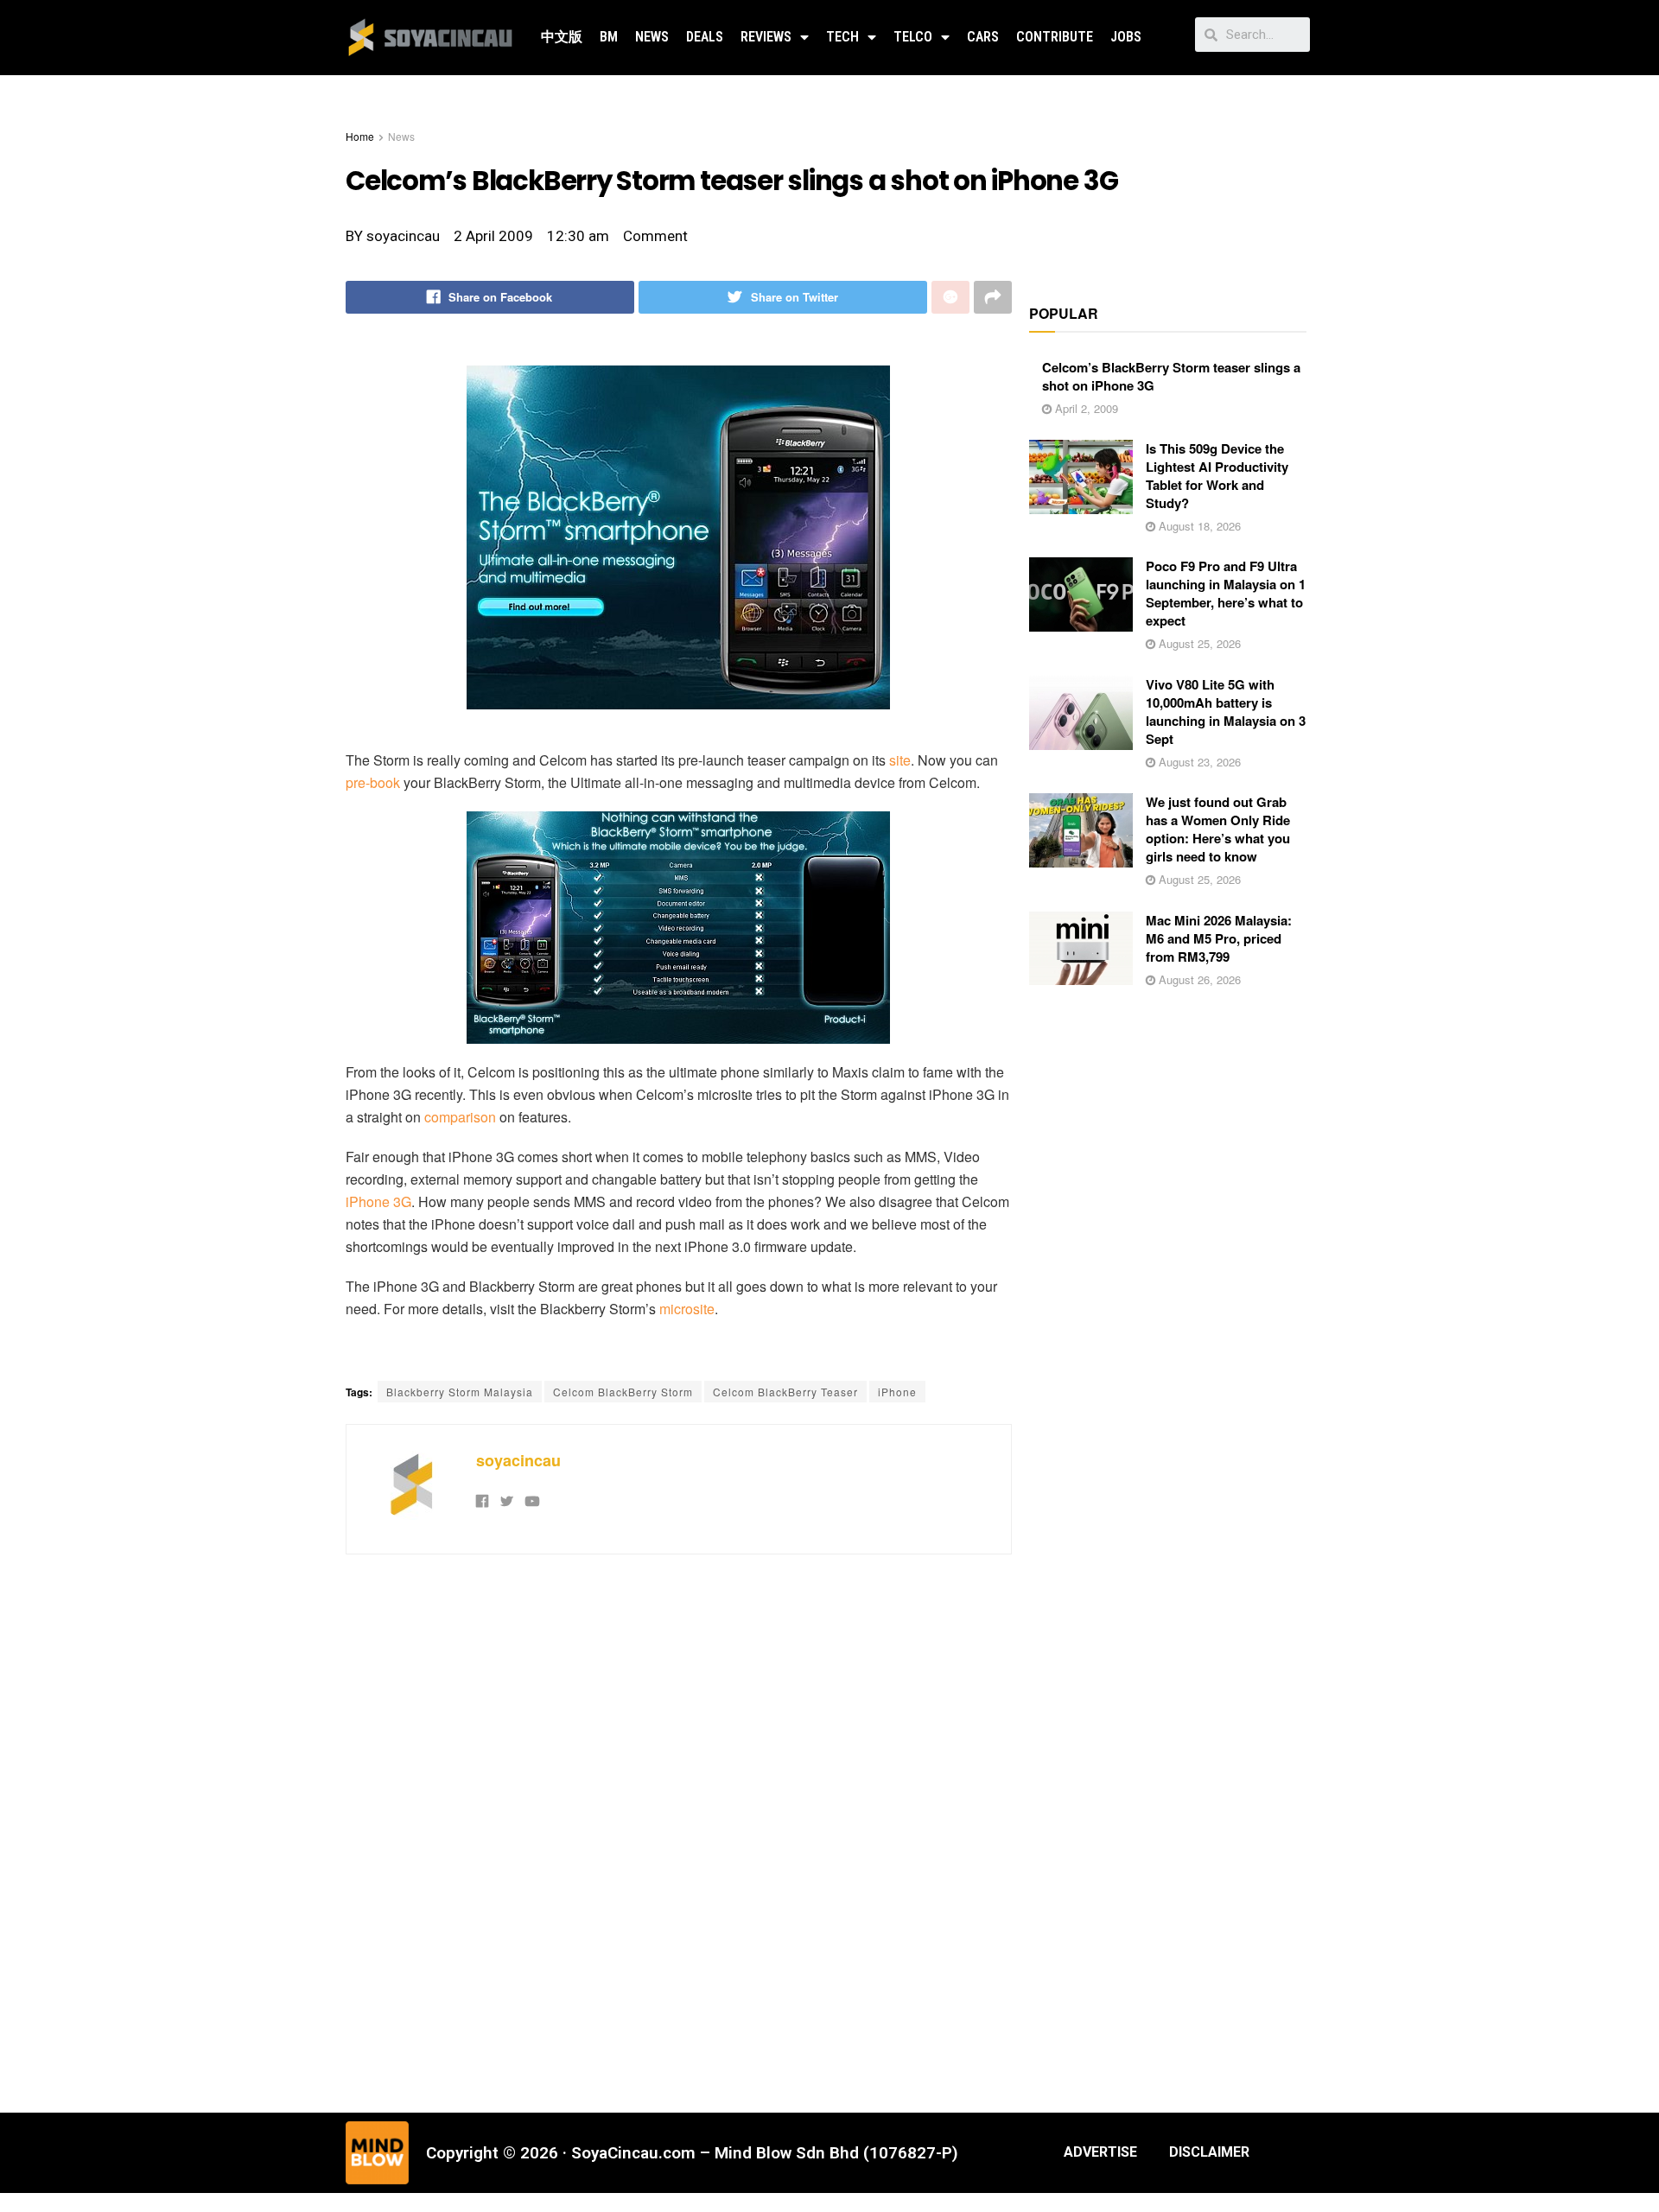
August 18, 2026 (1198, 526)
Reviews (766, 37)
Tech (842, 37)
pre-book (373, 782)
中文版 (562, 37)
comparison (460, 1117)
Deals (705, 37)
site (900, 760)
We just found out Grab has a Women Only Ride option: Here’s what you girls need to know (1218, 829)
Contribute (1055, 37)
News (652, 37)
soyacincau (518, 1460)
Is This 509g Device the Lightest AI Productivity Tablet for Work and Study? (1217, 476)
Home (360, 136)
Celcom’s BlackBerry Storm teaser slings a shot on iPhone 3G (1171, 376)
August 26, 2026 (1198, 979)
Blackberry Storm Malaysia (460, 1392)
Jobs (1126, 37)
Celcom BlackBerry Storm (623, 1392)
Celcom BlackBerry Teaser (785, 1392)
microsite (687, 1309)
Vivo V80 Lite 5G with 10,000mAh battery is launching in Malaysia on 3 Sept (1226, 712)
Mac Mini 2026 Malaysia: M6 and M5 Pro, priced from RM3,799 (1219, 938)
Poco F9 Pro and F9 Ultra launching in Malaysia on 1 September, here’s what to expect (1226, 593)
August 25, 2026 (1198, 643)
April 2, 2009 (1085, 408)
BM (609, 37)
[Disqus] (679, 1831)
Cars (983, 37)
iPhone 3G (378, 1201)
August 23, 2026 (1198, 762)
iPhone (897, 1392)
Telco (913, 37)
